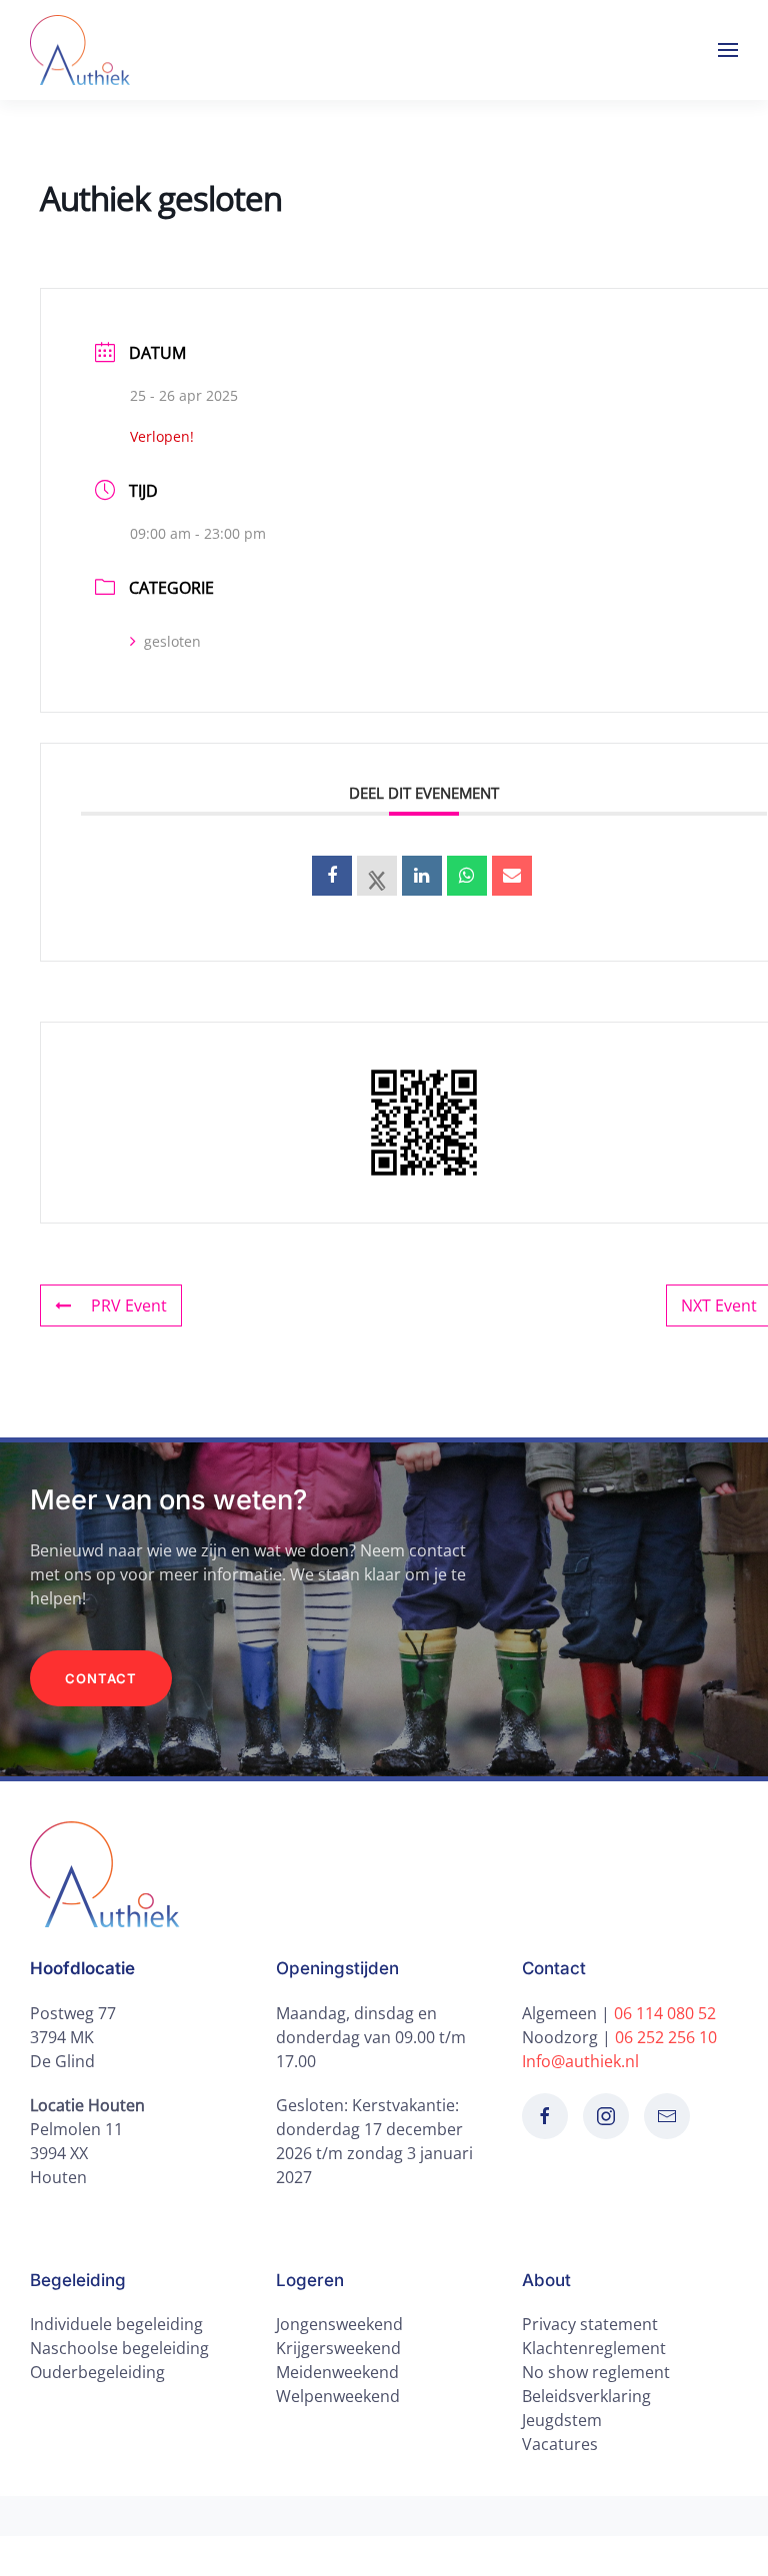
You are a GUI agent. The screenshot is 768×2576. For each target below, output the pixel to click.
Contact (101, 1678)
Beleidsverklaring (586, 2396)
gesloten (172, 641)
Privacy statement (590, 2324)
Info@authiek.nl (580, 2061)
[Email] (512, 876)
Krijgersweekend (338, 2348)
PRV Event (129, 1305)
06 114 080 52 (665, 2013)
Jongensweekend (339, 2324)
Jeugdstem (562, 2420)
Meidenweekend (337, 2372)
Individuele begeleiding (116, 2324)
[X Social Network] (377, 876)
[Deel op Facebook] (332, 876)
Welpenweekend (338, 2396)
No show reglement (596, 2372)
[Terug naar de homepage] (80, 50)
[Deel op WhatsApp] (467, 876)
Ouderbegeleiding (97, 2372)
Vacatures (560, 2444)
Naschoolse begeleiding (119, 2348)
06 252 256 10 (666, 2037)
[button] (728, 50)
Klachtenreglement (594, 2348)
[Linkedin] (422, 876)
